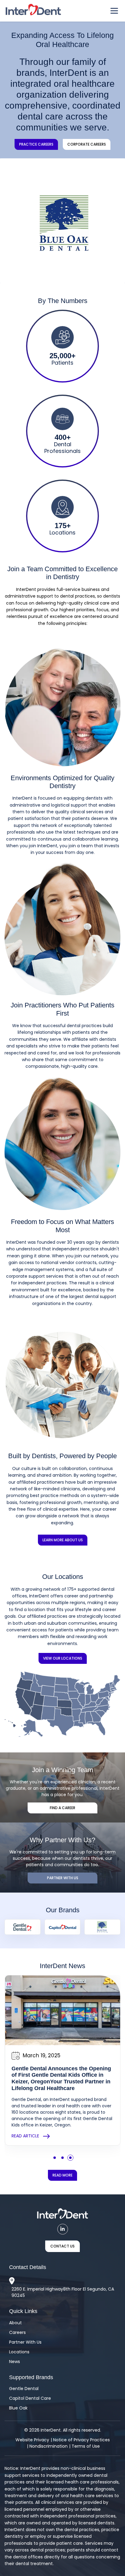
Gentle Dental (24, 2389)
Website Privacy (32, 2440)
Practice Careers (36, 144)
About (15, 2323)
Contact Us (62, 2246)
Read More (62, 2175)
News (15, 2362)
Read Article (25, 2136)
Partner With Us (63, 1878)
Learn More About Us (63, 1540)
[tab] (55, 273)
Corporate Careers (87, 144)
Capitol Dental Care (30, 2398)
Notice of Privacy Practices (81, 2440)
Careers (17, 2332)
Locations (19, 2352)
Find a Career (62, 1808)
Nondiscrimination (49, 2446)
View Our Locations (63, 1658)
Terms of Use (86, 2446)
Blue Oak (18, 2408)
